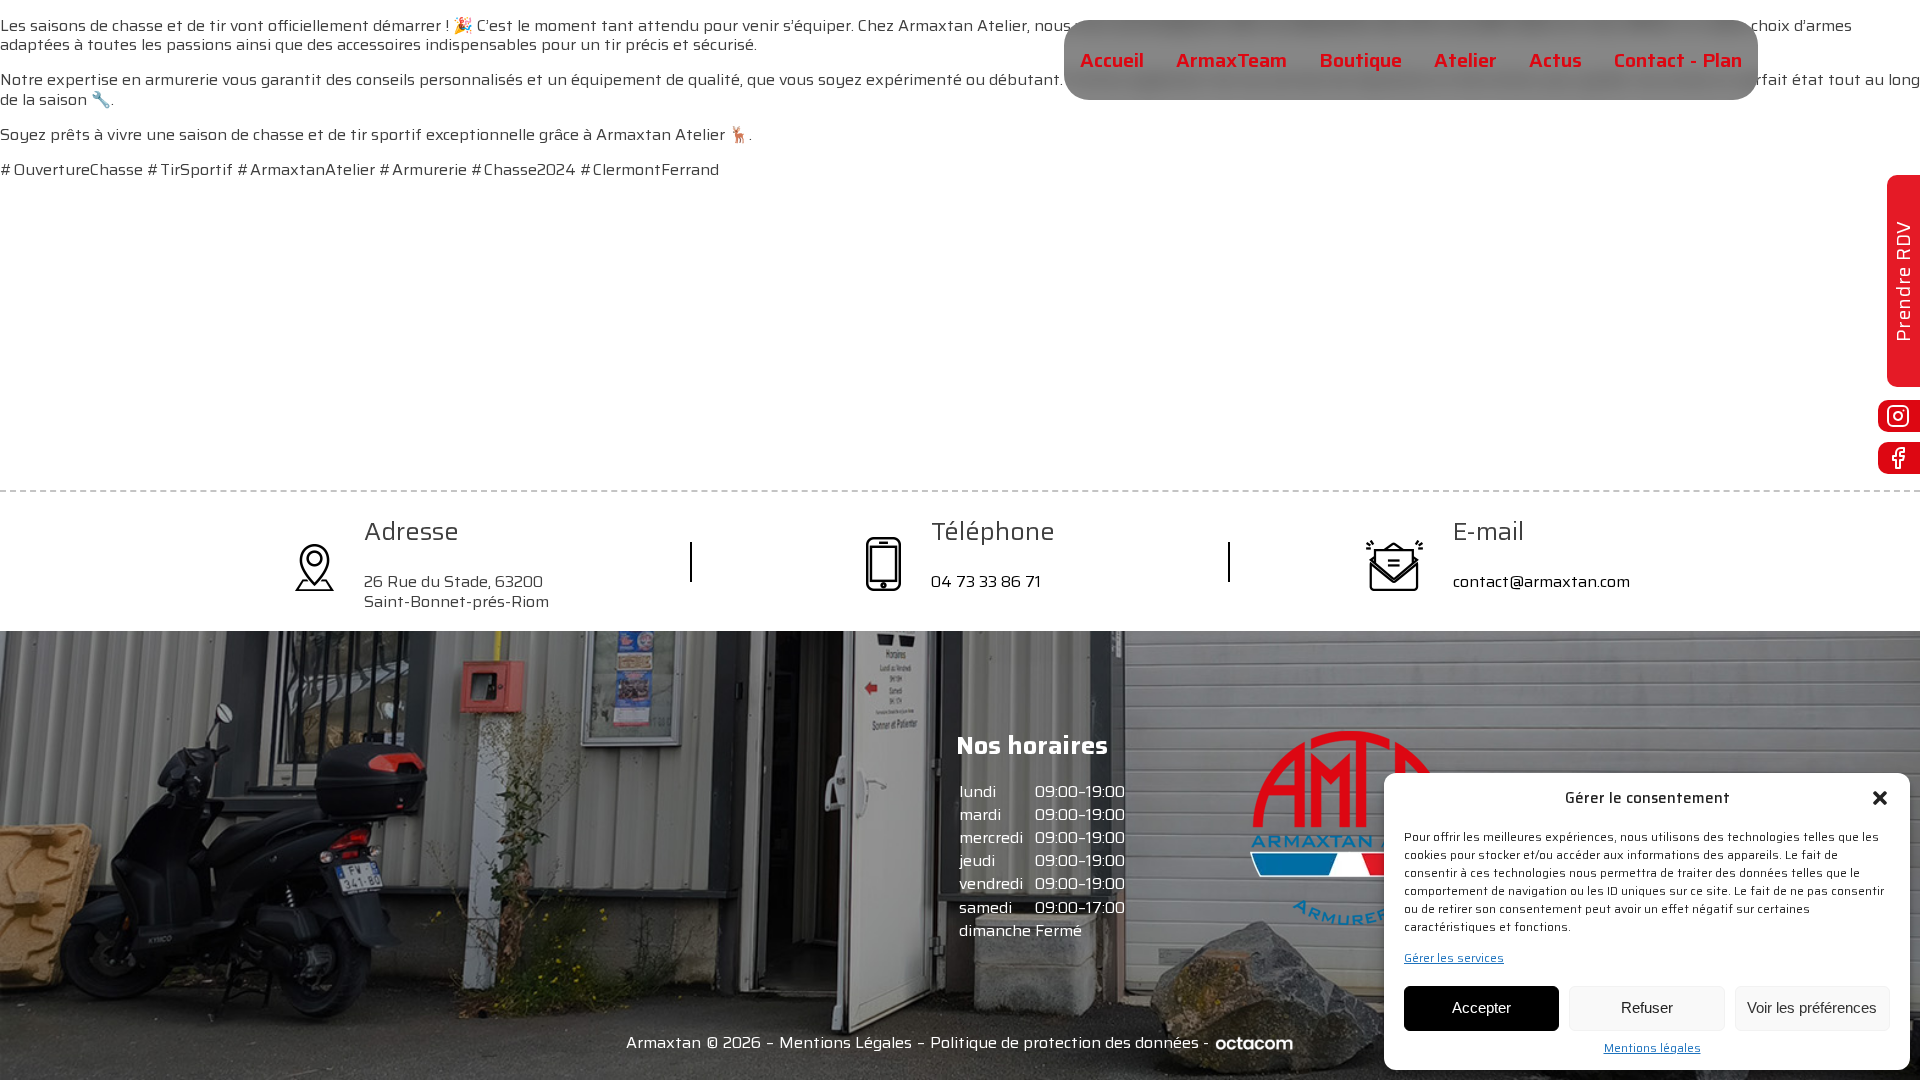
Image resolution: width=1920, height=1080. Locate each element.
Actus (1555, 60)
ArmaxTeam (1231, 60)
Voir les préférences (1812, 1007)
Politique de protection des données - (1069, 1043)
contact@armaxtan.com (1541, 581)
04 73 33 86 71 (986, 581)
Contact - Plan (1678, 60)
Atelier (1465, 60)
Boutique (1360, 60)
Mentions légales (1652, 1048)
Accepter (1481, 1007)
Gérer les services (1454, 958)
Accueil (1112, 60)
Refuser (1647, 1007)
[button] (1880, 798)
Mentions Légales (845, 1043)
